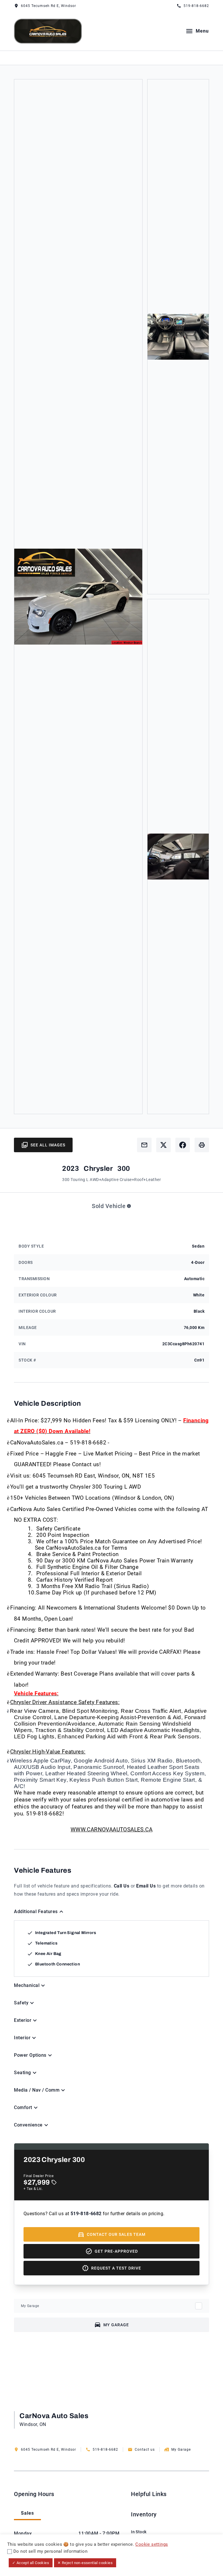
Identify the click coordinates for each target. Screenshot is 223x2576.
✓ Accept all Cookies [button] (31, 2563)
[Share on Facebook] (183, 1145)
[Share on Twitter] (163, 1145)
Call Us (122, 1886)
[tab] (27, 2514)
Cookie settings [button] (152, 2544)
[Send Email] (144, 1145)
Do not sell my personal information (50, 2551)
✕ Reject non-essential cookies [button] (85, 2563)
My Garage (30, 2306)
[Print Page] (202, 1145)
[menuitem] (144, 2529)
